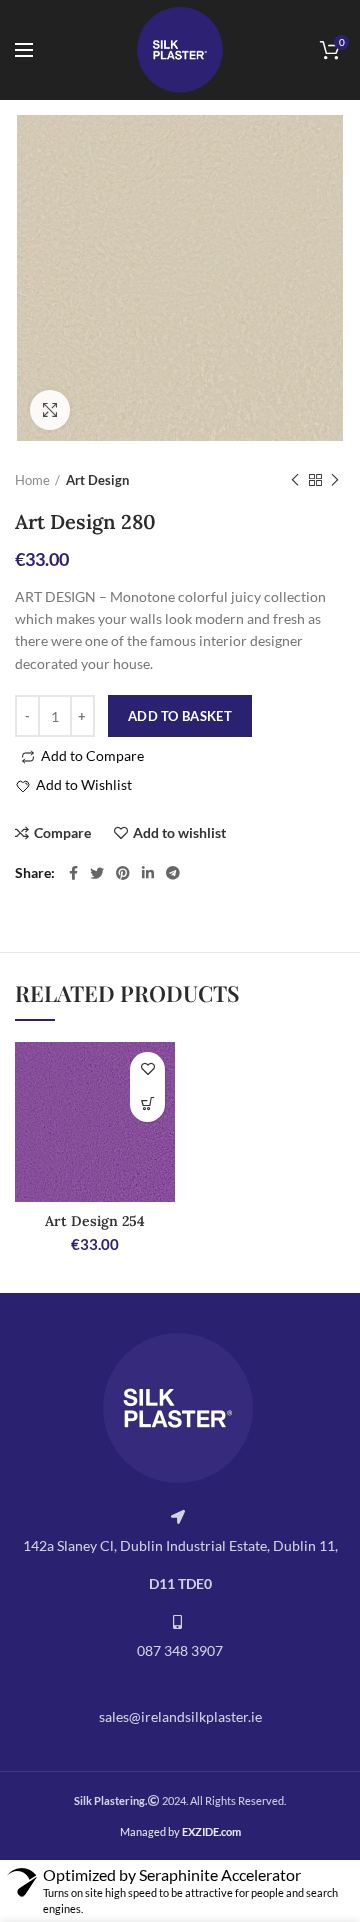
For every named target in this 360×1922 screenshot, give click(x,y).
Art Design (97, 480)
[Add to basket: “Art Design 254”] (147, 1104)
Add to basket (180, 716)
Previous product (295, 480)
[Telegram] (173, 873)
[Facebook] (73, 873)
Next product (335, 480)
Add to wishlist (179, 833)
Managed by (180, 1831)
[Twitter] (97, 873)
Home (32, 480)
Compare (62, 833)
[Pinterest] (123, 873)
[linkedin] (148, 873)
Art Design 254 (95, 1221)
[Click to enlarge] (50, 410)
